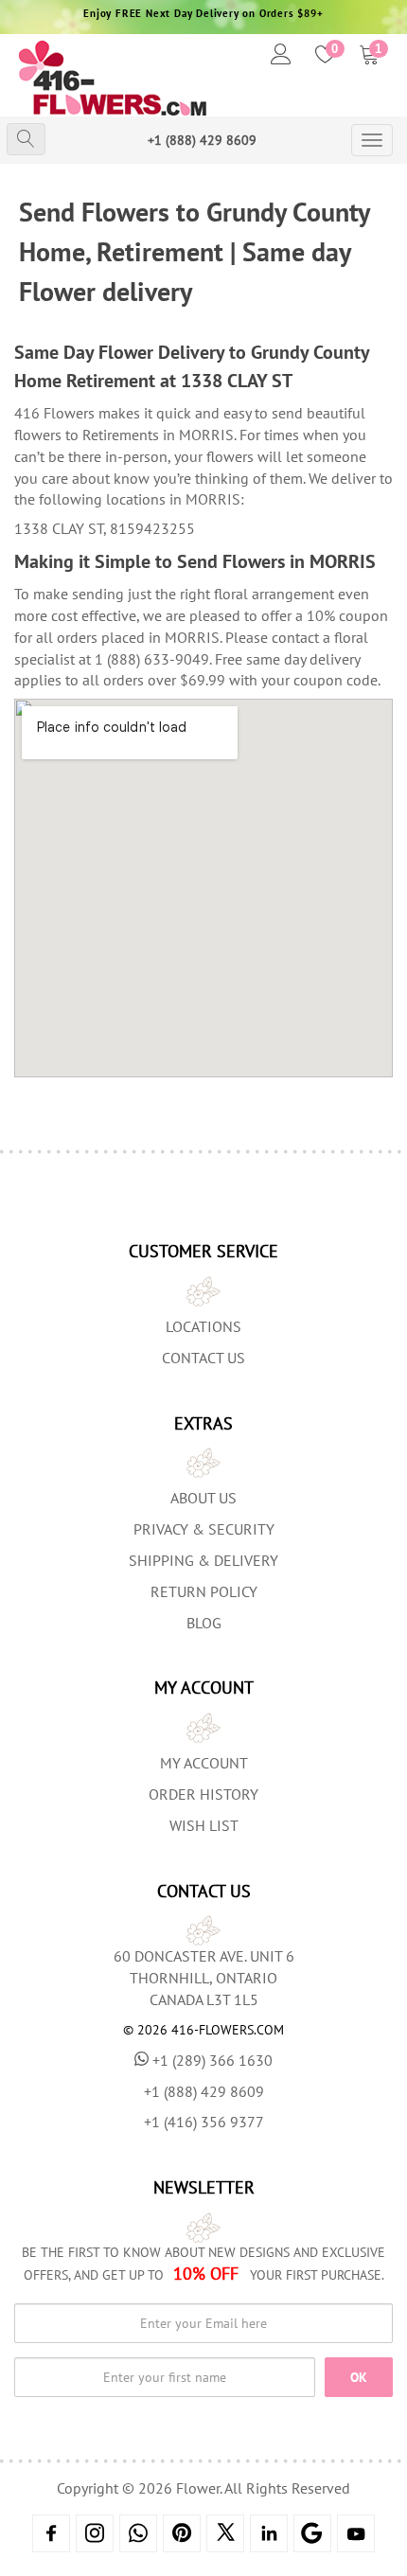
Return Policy (204, 1591)
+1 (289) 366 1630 (212, 2060)
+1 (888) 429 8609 (202, 140)
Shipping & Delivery (203, 1560)
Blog (204, 1623)
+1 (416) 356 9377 (204, 2122)
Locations (203, 1326)
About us (203, 1498)
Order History (203, 1794)
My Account (204, 1763)
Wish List (204, 1825)
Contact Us (203, 1358)
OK (359, 2377)
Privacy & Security (204, 1529)
